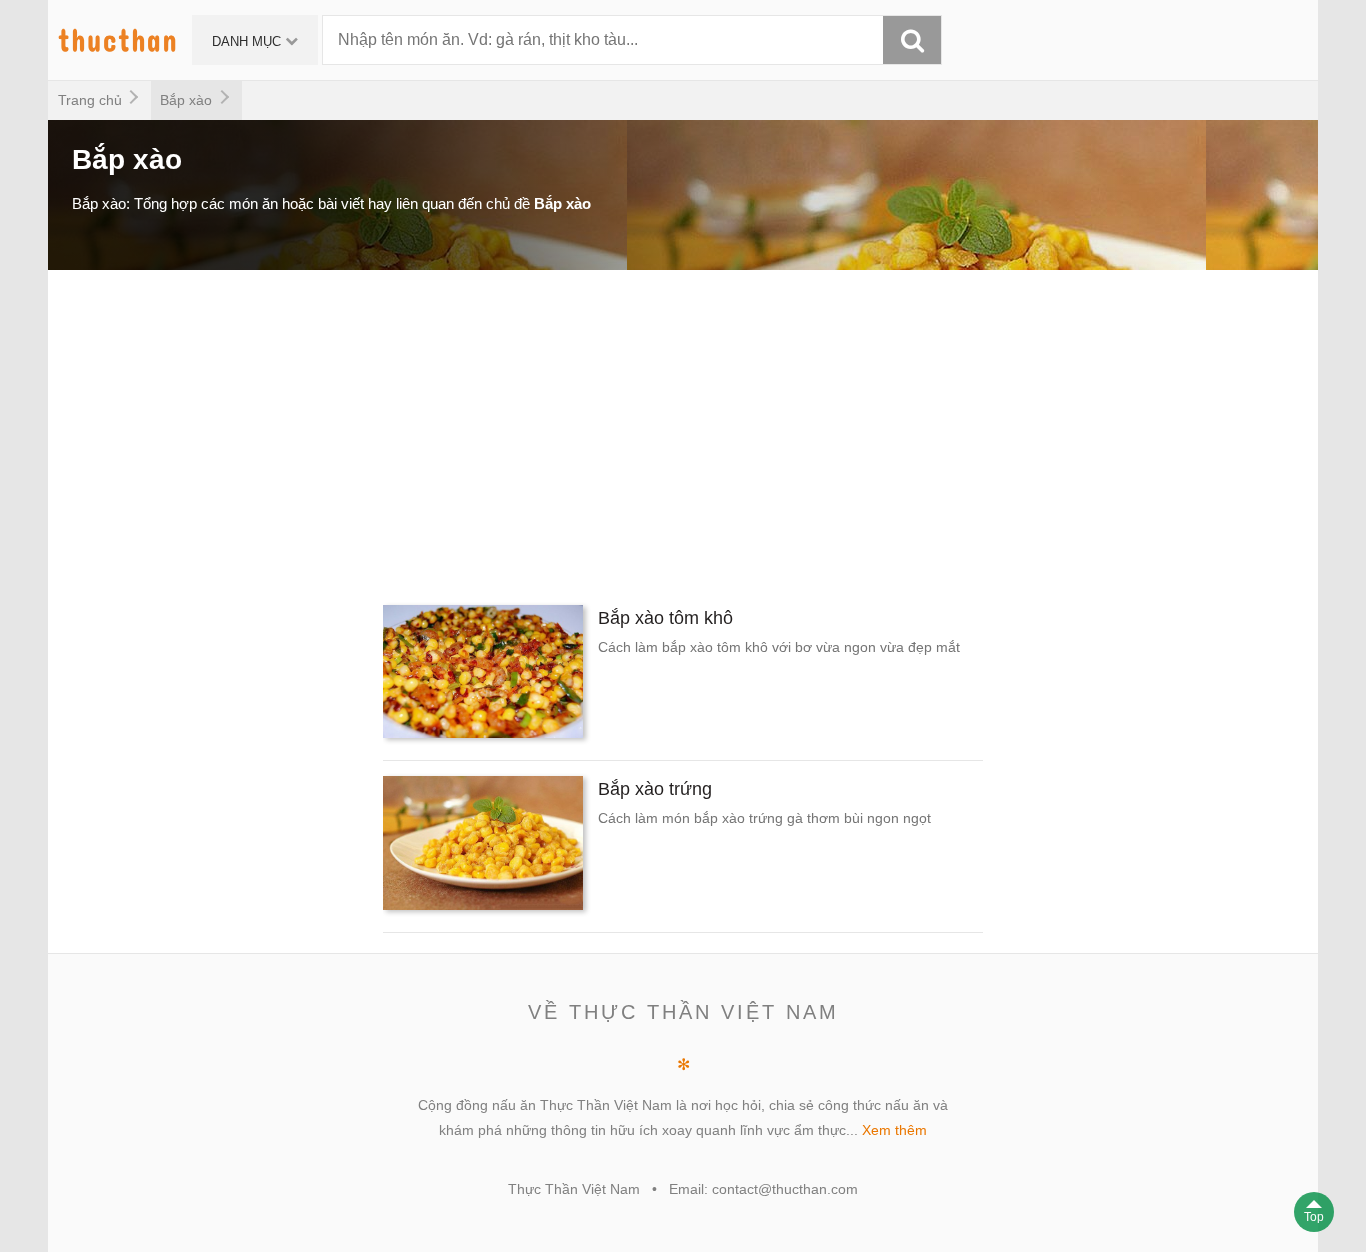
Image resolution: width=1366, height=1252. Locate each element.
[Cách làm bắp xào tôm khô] (483, 675)
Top (1314, 1217)
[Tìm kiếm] (912, 40)
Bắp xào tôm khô (665, 618)
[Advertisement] (648, 430)
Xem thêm (894, 1130)
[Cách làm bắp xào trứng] (483, 846)
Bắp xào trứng (655, 789)
